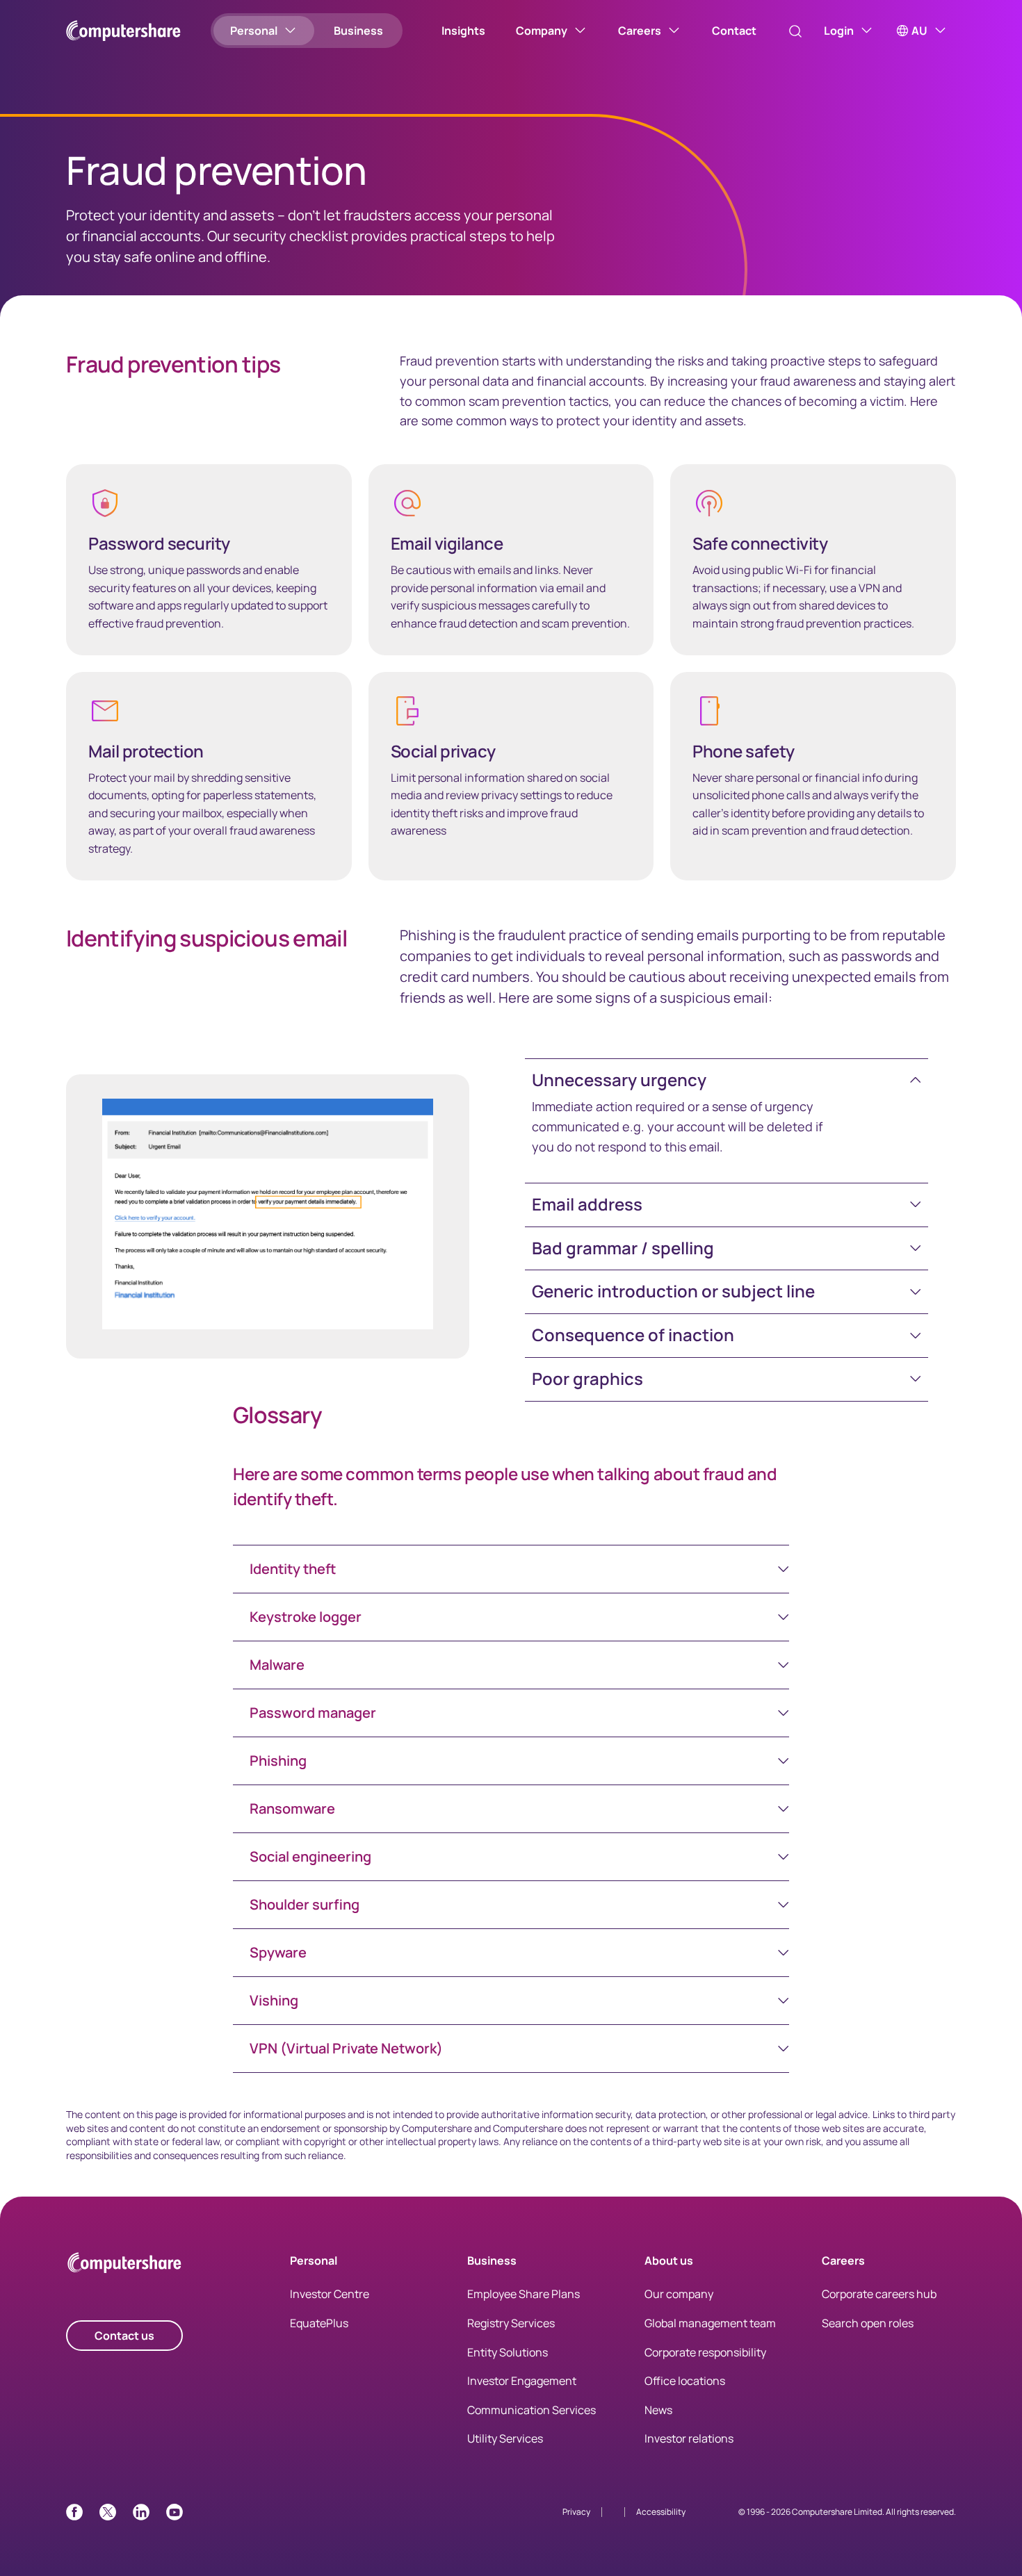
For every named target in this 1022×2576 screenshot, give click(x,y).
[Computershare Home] (124, 2265)
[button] (727, 1080)
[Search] (795, 31)
